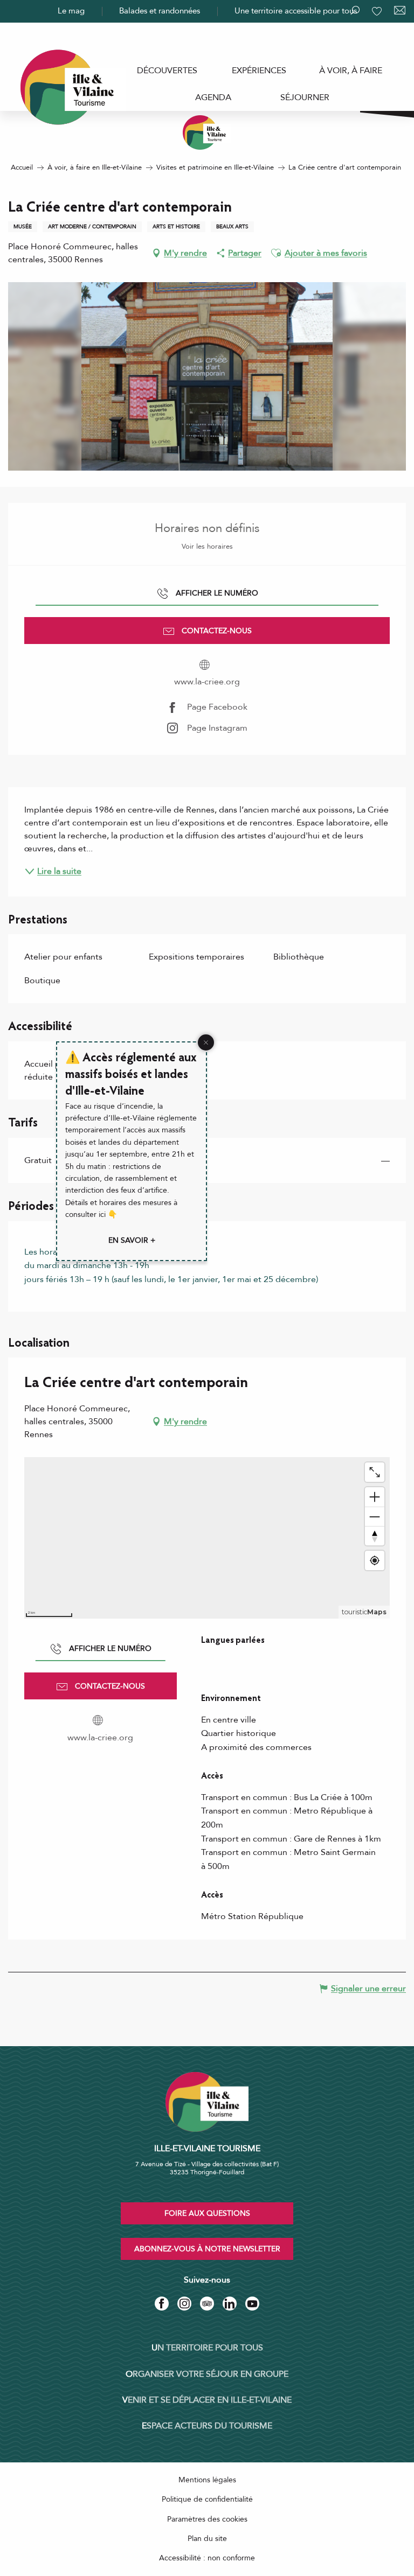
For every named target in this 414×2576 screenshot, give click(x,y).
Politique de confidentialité (207, 2499)
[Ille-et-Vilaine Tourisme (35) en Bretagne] (207, 132)
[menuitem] (167, 71)
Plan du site (207, 2539)
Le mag (71, 11)
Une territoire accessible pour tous (296, 11)
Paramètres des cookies (207, 2519)
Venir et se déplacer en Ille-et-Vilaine (207, 2400)
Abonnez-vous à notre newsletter (207, 2249)
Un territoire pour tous (207, 2348)
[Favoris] (378, 11)
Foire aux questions (207, 2213)
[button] (276, 253)
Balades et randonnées (160, 11)
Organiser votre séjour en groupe (207, 2374)
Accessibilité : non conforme (207, 2558)
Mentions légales (207, 2480)
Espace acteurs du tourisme (207, 2426)
